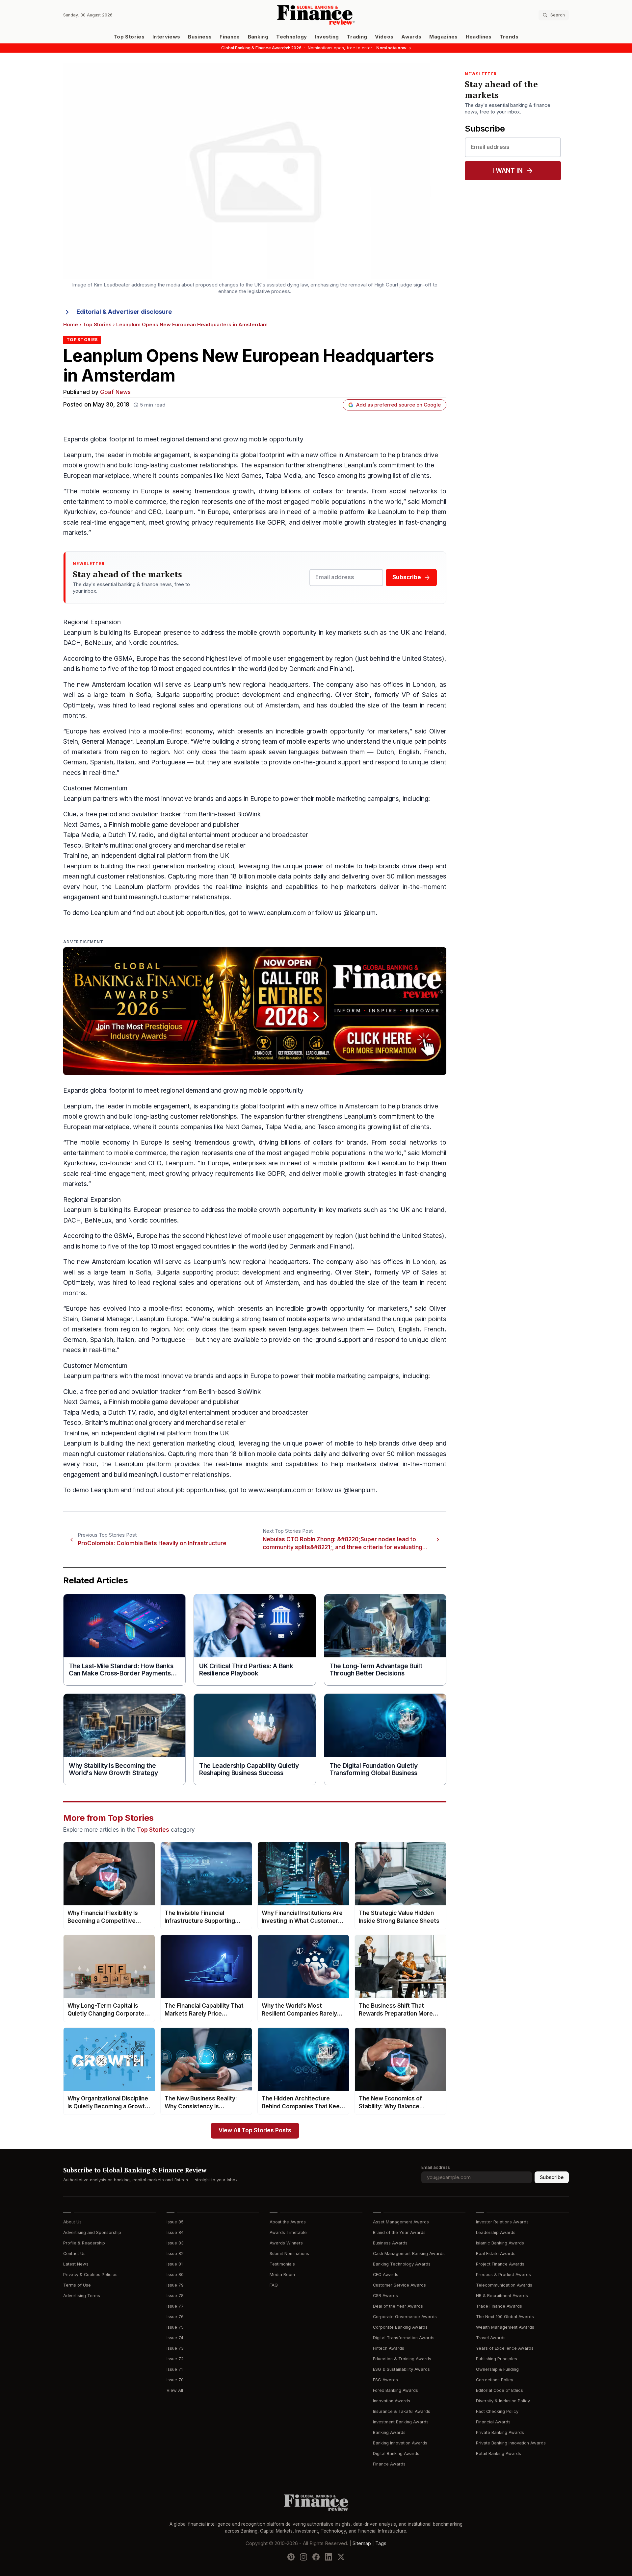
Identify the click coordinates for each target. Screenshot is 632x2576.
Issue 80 (175, 2275)
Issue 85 (175, 2222)
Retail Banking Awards (499, 2453)
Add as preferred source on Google (398, 405)
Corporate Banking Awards (400, 2327)
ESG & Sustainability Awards (401, 2369)
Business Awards (390, 2243)
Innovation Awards (392, 2401)
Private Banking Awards (500, 2432)
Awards (411, 37)
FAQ (274, 2285)
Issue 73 (175, 2348)
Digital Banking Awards (396, 2453)
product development (248, 695)
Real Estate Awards (496, 2254)
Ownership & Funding (497, 2369)
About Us (72, 2222)
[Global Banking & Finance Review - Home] (316, 15)
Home (71, 325)
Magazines (443, 37)
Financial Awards (493, 2422)
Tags (381, 2543)
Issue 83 (175, 2243)
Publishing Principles (497, 2359)
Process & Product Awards (503, 2275)
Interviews (166, 37)
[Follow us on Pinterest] (291, 2557)
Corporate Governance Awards (405, 2317)
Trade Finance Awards (499, 2306)
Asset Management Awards (401, 2222)
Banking (258, 37)
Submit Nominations (289, 2254)
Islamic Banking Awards (500, 2243)
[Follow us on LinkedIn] (329, 2557)
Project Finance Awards (500, 2264)
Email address (436, 2167)
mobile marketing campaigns (357, 799)
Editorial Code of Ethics (500, 2390)
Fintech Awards (389, 2348)
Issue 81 (175, 2264)
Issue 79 (175, 2285)
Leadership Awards (496, 2232)
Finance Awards (389, 2464)
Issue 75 (175, 2327)
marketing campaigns (368, 1376)
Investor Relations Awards (502, 2222)
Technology (292, 37)
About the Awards (288, 2222)
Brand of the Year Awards (399, 2232)
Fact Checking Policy (497, 2411)
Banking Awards (389, 2432)
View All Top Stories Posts (255, 2130)
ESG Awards (385, 2380)
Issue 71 (175, 2369)
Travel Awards (491, 2338)
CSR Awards (385, 2296)
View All (175, 2390)
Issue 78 (175, 2296)
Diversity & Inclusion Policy (503, 2401)
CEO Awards (386, 2275)
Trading (357, 37)
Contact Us (74, 2254)
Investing (327, 37)
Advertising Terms (82, 2296)
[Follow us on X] (341, 2557)
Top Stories (129, 37)
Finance (230, 37)
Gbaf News (115, 392)
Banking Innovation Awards (400, 2443)
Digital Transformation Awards (404, 2338)
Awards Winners (286, 2243)
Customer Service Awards (399, 2285)
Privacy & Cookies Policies (90, 2275)
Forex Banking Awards (395, 2390)
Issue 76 (175, 2317)
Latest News (76, 2264)
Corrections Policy (495, 2380)
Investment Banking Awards (401, 2422)
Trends (509, 37)
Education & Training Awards (402, 2359)
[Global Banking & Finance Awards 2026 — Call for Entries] (255, 1011)
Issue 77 (175, 2306)
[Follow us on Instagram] (303, 2557)
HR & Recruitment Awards (502, 2296)
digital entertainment (200, 835)
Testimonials (282, 2264)
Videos (384, 37)
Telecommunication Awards (504, 2285)
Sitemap (362, 2543)
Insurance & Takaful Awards (402, 2411)
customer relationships (204, 465)
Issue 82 (175, 2254)
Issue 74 (175, 2338)
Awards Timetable (288, 2232)
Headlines (479, 37)
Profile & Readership (84, 2243)
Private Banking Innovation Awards (511, 2443)
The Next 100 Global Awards (505, 2317)
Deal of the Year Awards (398, 2306)
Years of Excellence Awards (505, 2348)
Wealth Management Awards (505, 2327)
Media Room (282, 2275)
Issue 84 (175, 2232)
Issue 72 (175, 2359)
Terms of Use (77, 2285)
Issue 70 (175, 2380)
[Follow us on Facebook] (316, 2557)
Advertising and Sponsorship (92, 2232)
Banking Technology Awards (402, 2264)
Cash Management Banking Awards (409, 2254)
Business (200, 37)
